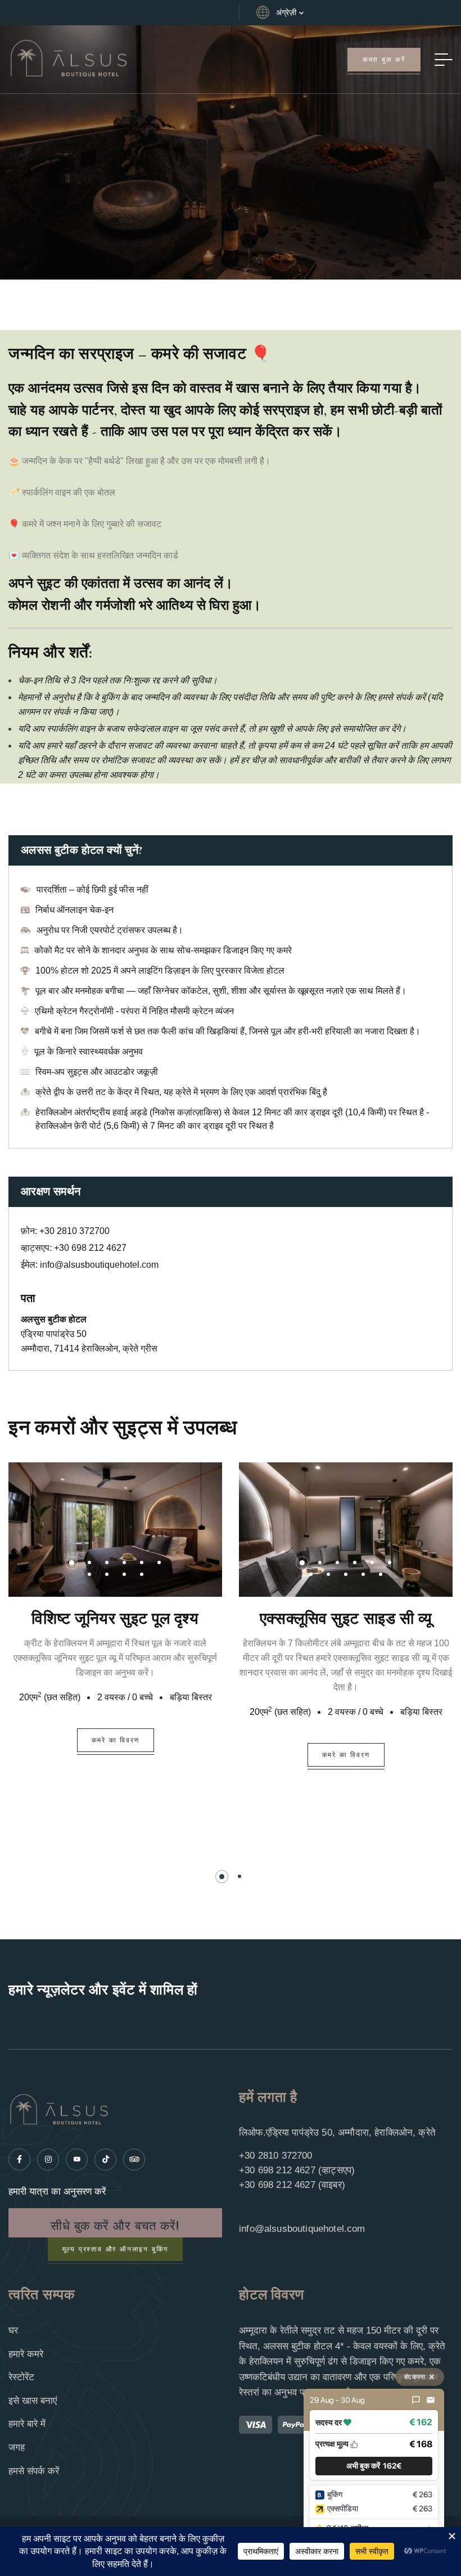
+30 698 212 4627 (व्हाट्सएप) (297, 2170)
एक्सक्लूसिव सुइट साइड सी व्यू (346, 1619)
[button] (72, 1563)
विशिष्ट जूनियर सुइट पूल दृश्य (115, 1619)
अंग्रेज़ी (286, 12)
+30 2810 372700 (74, 1231)
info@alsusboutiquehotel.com (99, 1265)
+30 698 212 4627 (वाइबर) (292, 2185)
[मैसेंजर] (416, 2400)
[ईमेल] (431, 2400)
